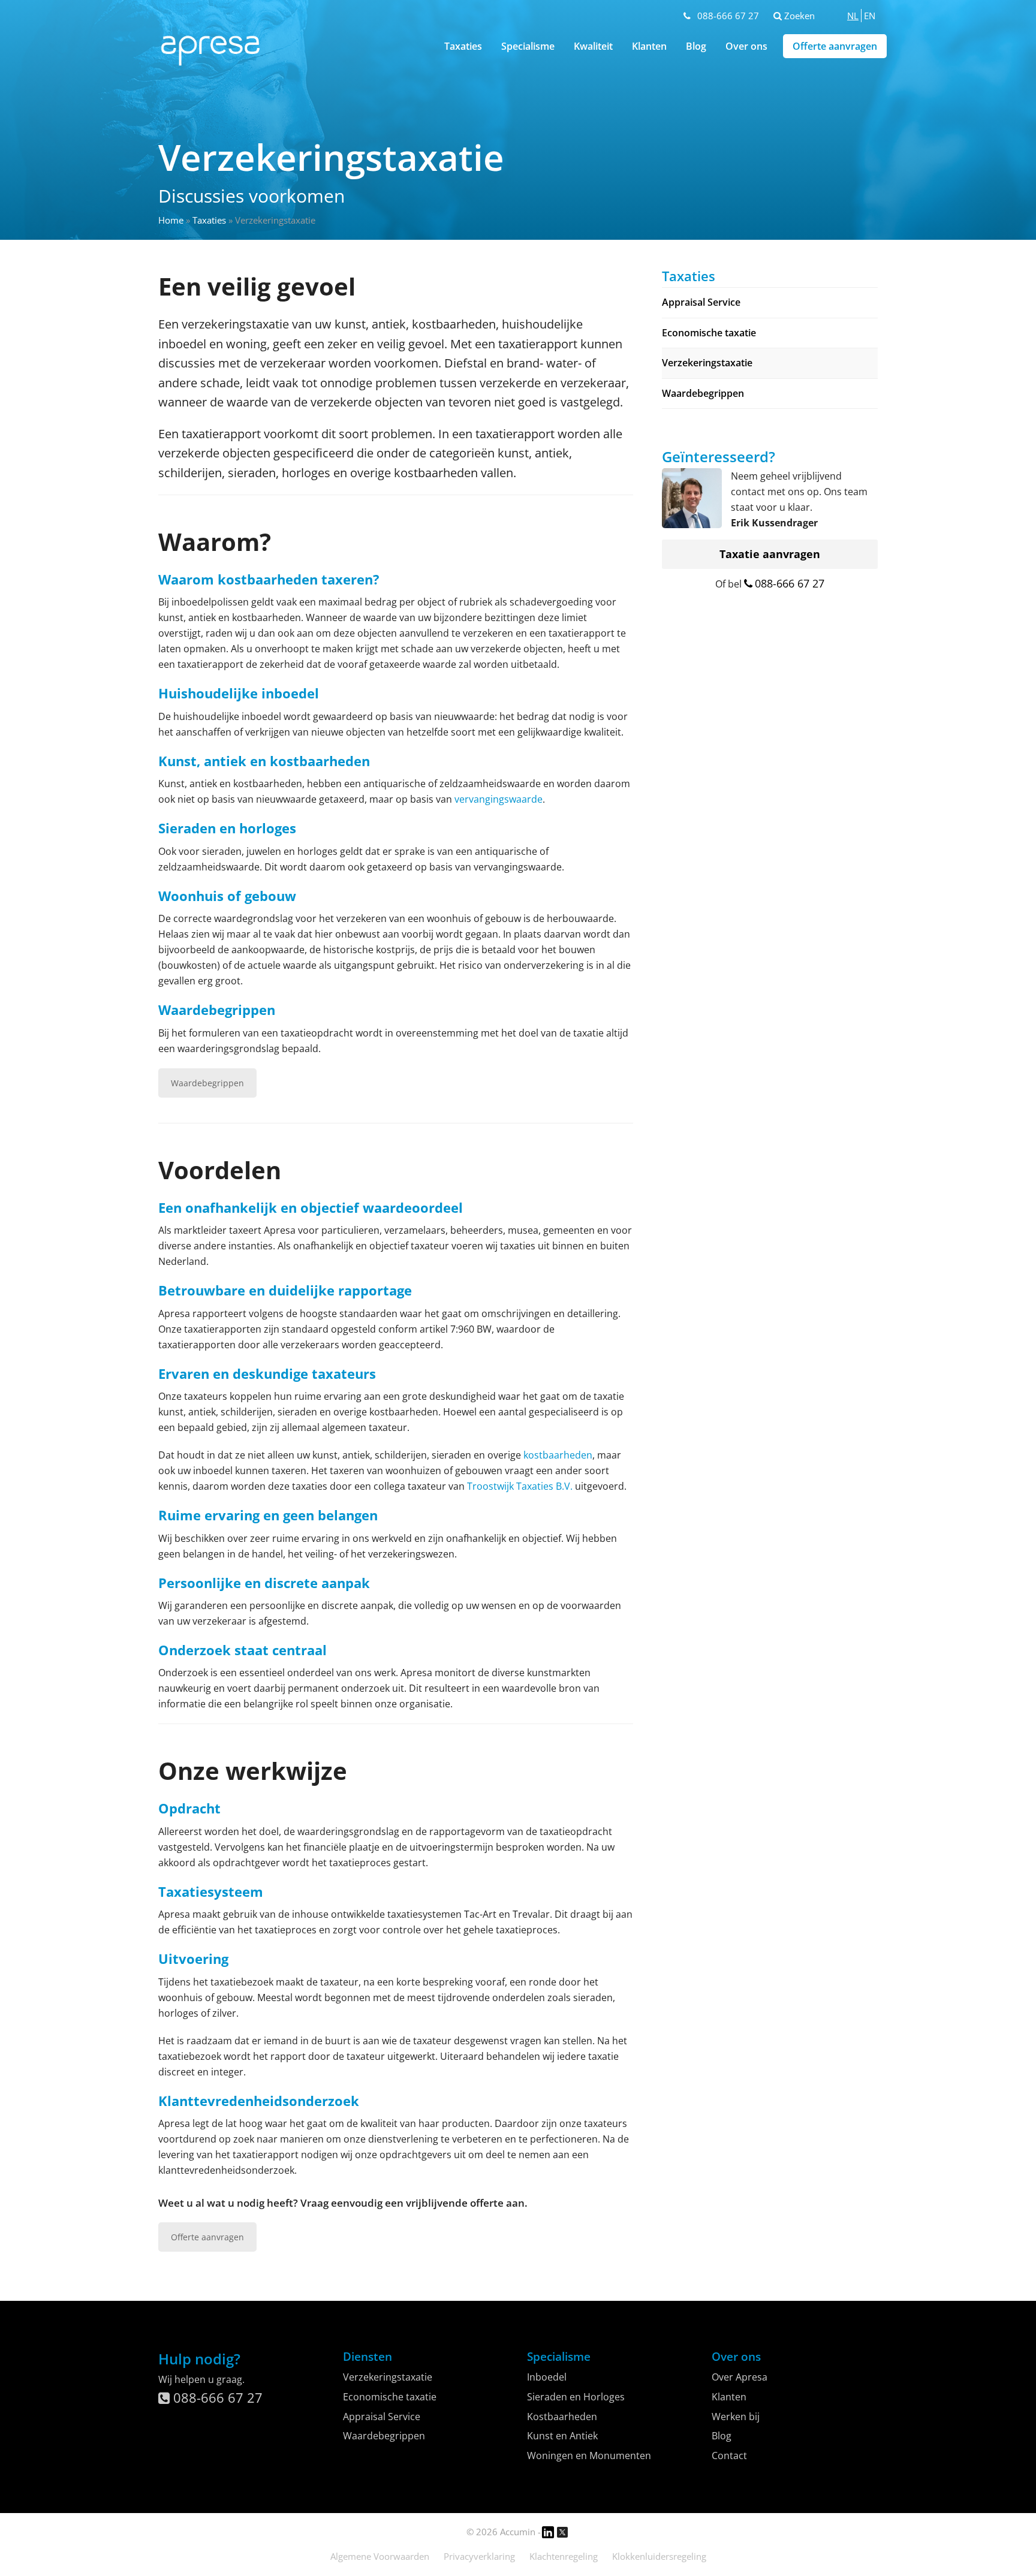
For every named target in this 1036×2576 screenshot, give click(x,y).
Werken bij (736, 2417)
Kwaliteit (593, 46)
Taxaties (209, 220)
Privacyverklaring (479, 2556)
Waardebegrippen (207, 1083)
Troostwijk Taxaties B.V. (520, 1486)
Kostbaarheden (562, 2417)
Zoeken (798, 16)
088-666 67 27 (728, 16)
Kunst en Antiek (562, 2436)
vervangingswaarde (499, 799)
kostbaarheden (558, 1455)
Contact (729, 2456)
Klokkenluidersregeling (659, 2556)
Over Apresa (740, 2377)
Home (171, 220)
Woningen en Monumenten (589, 2456)
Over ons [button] (746, 46)
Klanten (649, 46)
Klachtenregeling (564, 2556)
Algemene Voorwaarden (380, 2556)
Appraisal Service (701, 302)
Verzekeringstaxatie (707, 363)
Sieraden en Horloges (576, 2397)
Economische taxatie (709, 333)
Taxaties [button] (463, 46)
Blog (696, 46)
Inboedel (547, 2377)
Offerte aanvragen (835, 46)
